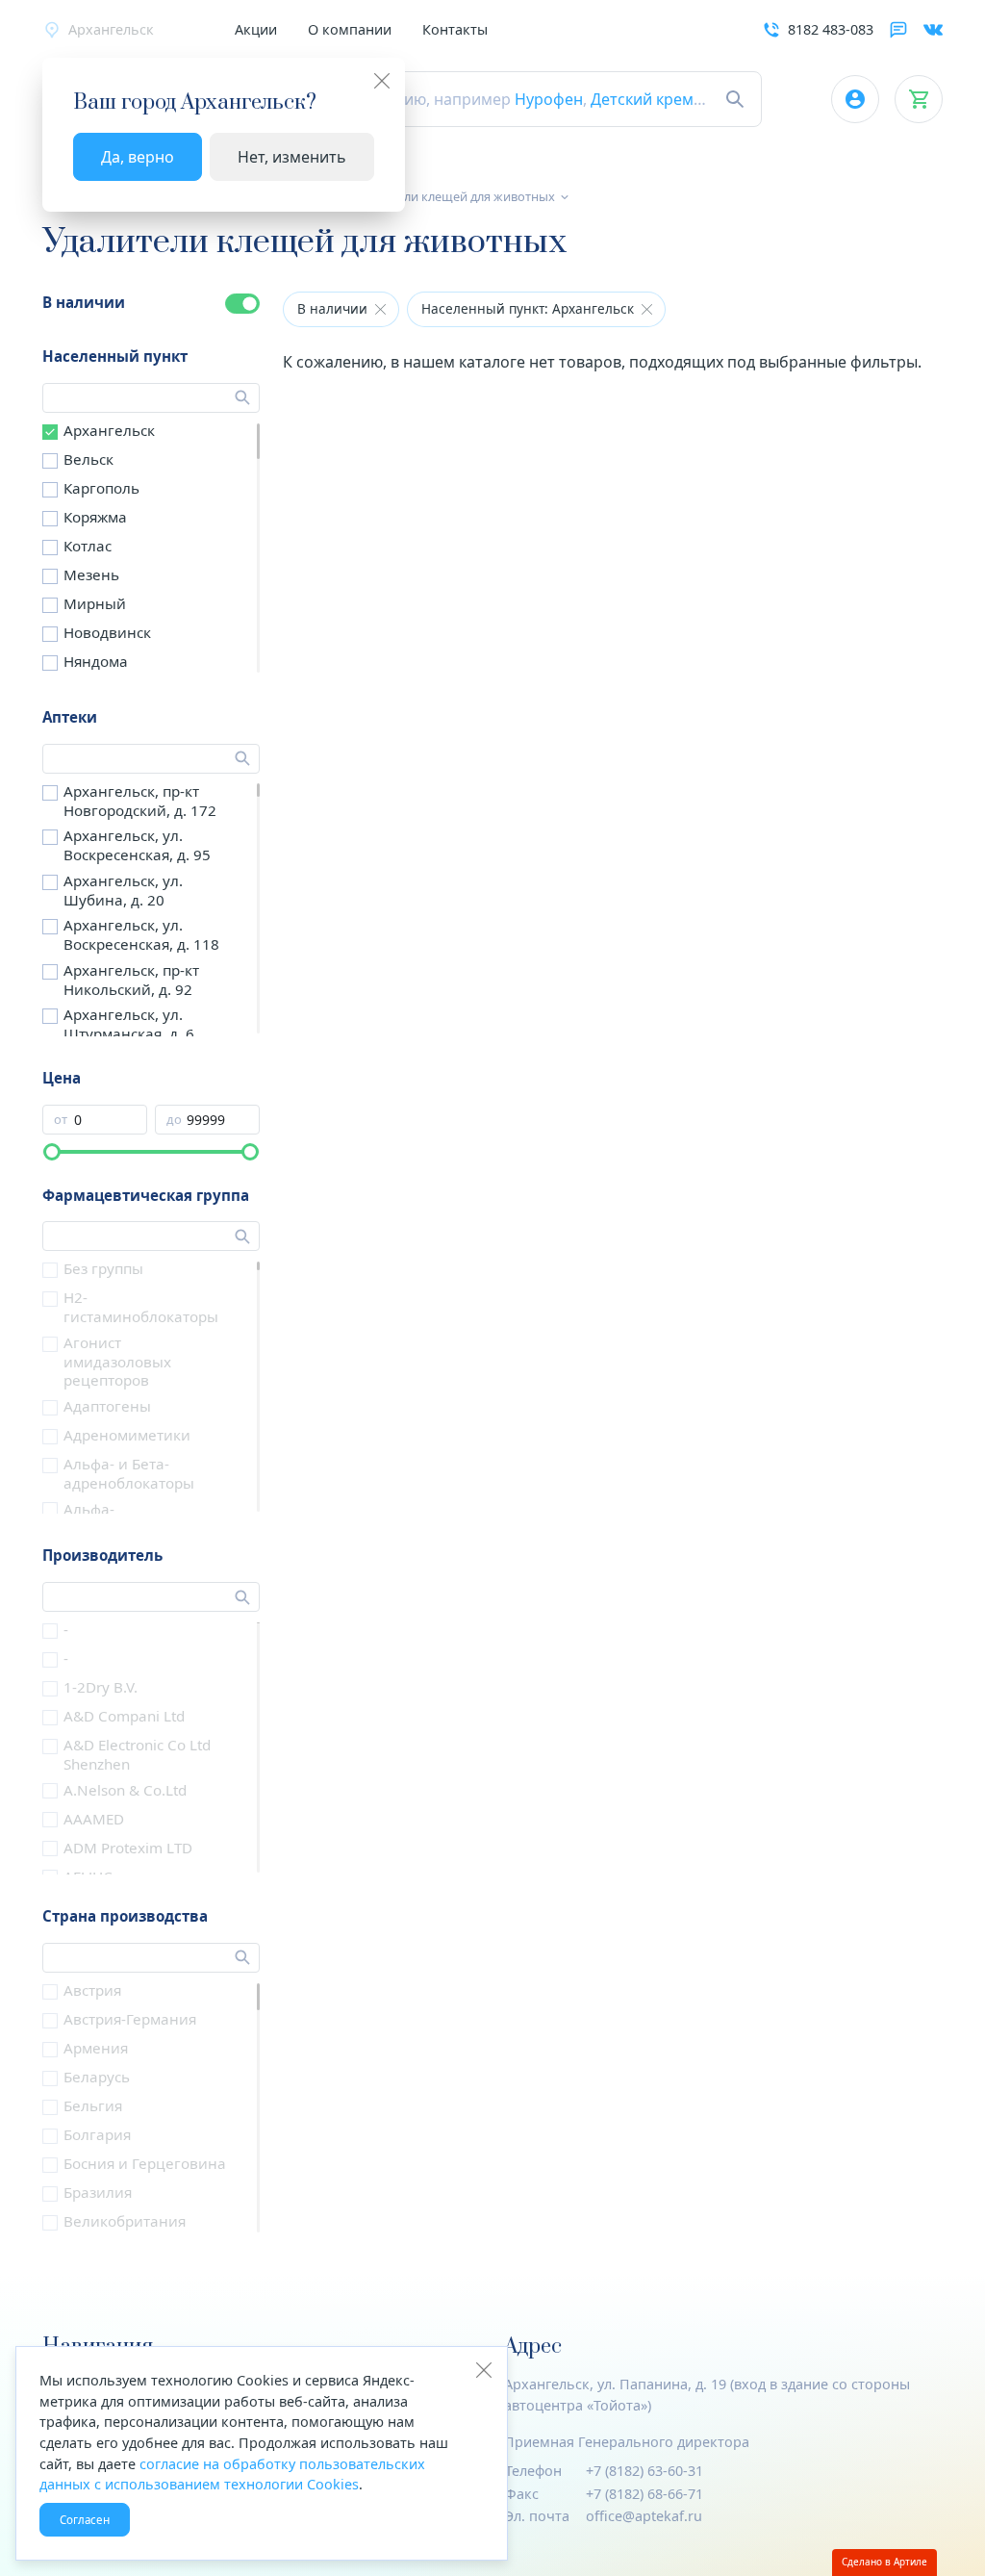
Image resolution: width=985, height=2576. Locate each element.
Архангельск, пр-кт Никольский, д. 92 (131, 980)
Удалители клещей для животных (456, 196)
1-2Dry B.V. (101, 1687)
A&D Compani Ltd (124, 1716)
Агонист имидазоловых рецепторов (117, 1362)
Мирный (95, 603)
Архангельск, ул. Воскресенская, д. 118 (141, 934)
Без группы (103, 1268)
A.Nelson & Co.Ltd (125, 1790)
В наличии (84, 302)
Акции (256, 29)
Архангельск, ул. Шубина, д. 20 (123, 890)
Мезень (91, 574)
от (61, 1120)
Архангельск (109, 430)
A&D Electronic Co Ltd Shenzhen (137, 1754)
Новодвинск (107, 632)
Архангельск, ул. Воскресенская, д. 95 (137, 845)
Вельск (88, 459)
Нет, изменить (292, 157)
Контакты (455, 29)
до (174, 1120)
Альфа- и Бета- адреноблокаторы (129, 1473)
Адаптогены (107, 1406)
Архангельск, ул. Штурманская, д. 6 (129, 1024)
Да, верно (138, 157)
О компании (350, 29)
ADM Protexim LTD (128, 1848)
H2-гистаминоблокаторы (141, 1307)
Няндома (96, 661)
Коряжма (95, 517)
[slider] (52, 1152)
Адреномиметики (127, 1435)
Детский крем (642, 99)
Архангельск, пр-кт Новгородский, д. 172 (140, 801)
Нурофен (549, 99)
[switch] (242, 304)
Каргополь (101, 488)
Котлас (88, 546)
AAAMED (94, 1819)
